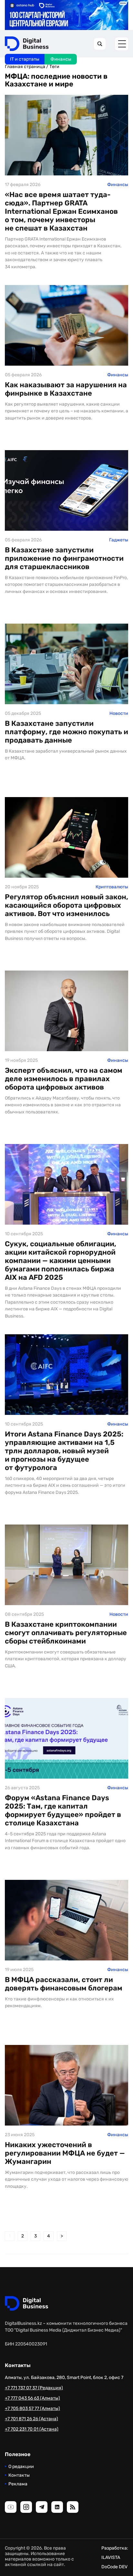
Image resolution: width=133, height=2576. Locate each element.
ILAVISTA (111, 2557)
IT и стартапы (25, 59)
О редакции (21, 2467)
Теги (54, 67)
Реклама (18, 2484)
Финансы (61, 59)
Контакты (19, 2475)
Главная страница (25, 67)
